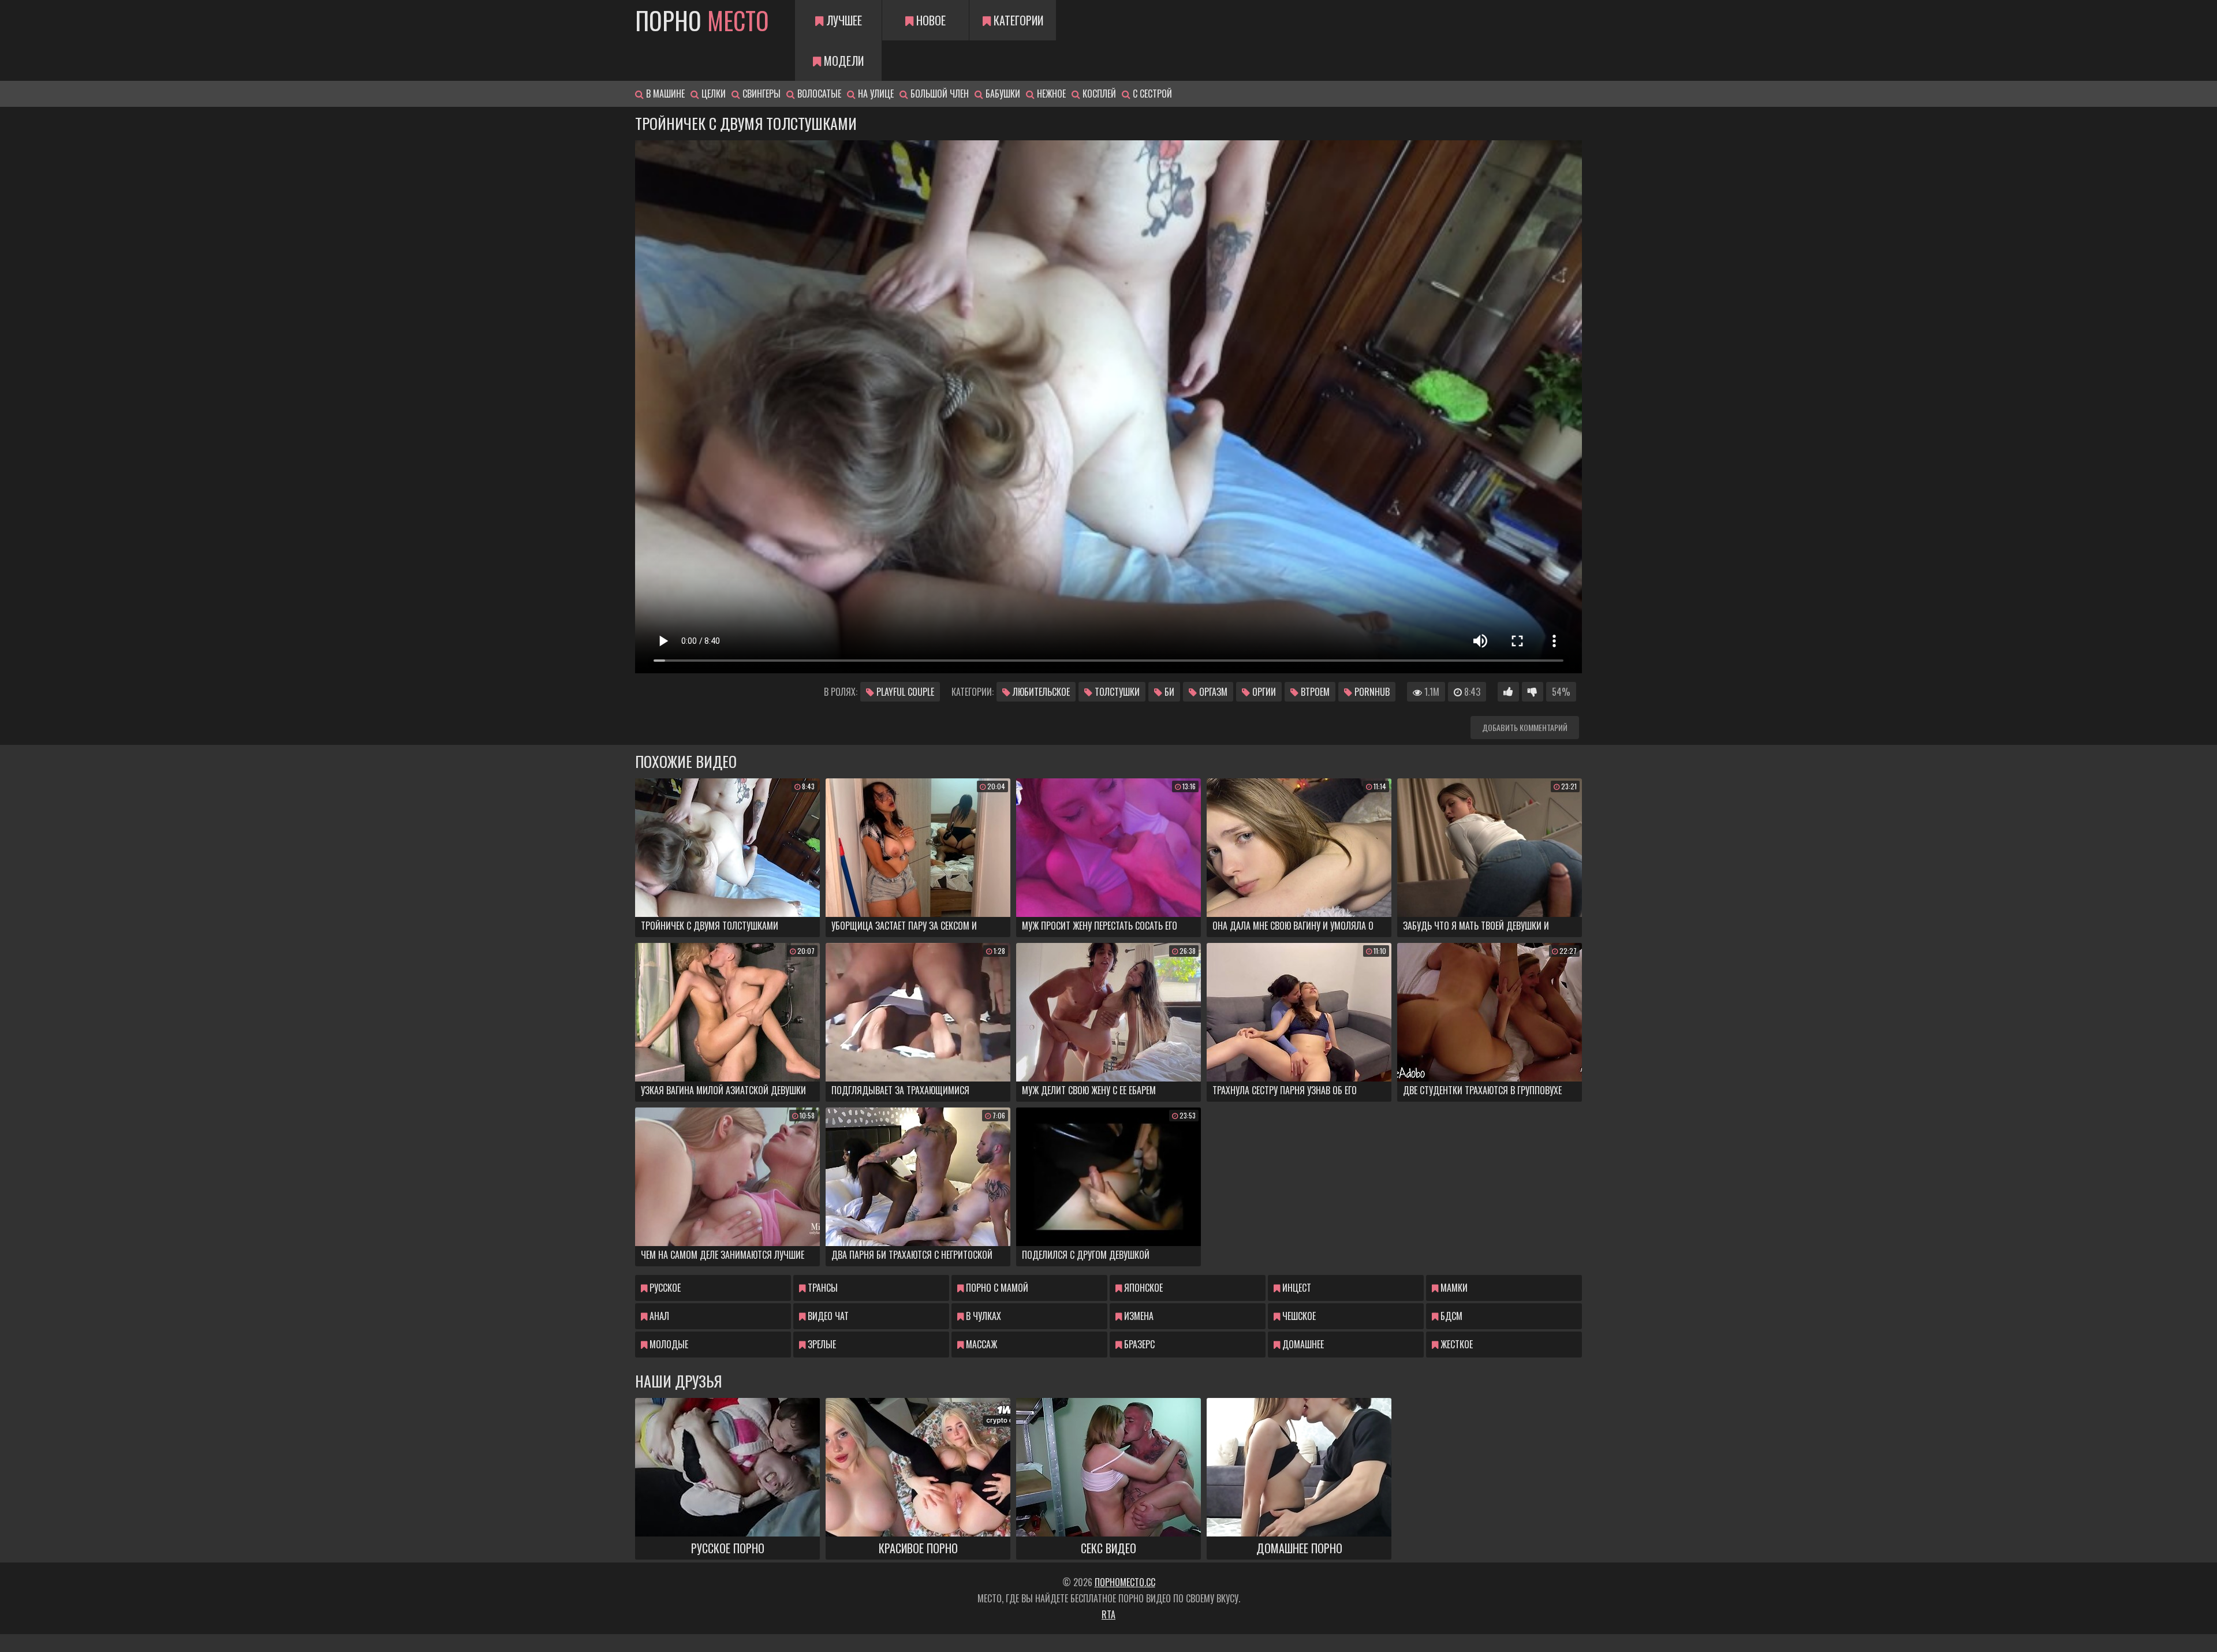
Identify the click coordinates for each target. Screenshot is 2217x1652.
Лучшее (843, 20)
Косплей (1098, 94)
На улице (875, 94)
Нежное (1050, 94)
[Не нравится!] (1533, 692)
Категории (1017, 20)
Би (1168, 692)
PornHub (1371, 692)
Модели (842, 61)
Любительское (1040, 692)
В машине (664, 94)
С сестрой (1151, 94)
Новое (930, 20)
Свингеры (760, 94)
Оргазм (1212, 692)
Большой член (938, 94)
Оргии (1263, 692)
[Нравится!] (1508, 692)
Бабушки (1002, 94)
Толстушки (1116, 692)
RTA (1108, 1614)
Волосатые (818, 94)
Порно (702, 20)
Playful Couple (904, 692)
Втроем (1314, 692)
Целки (712, 94)
